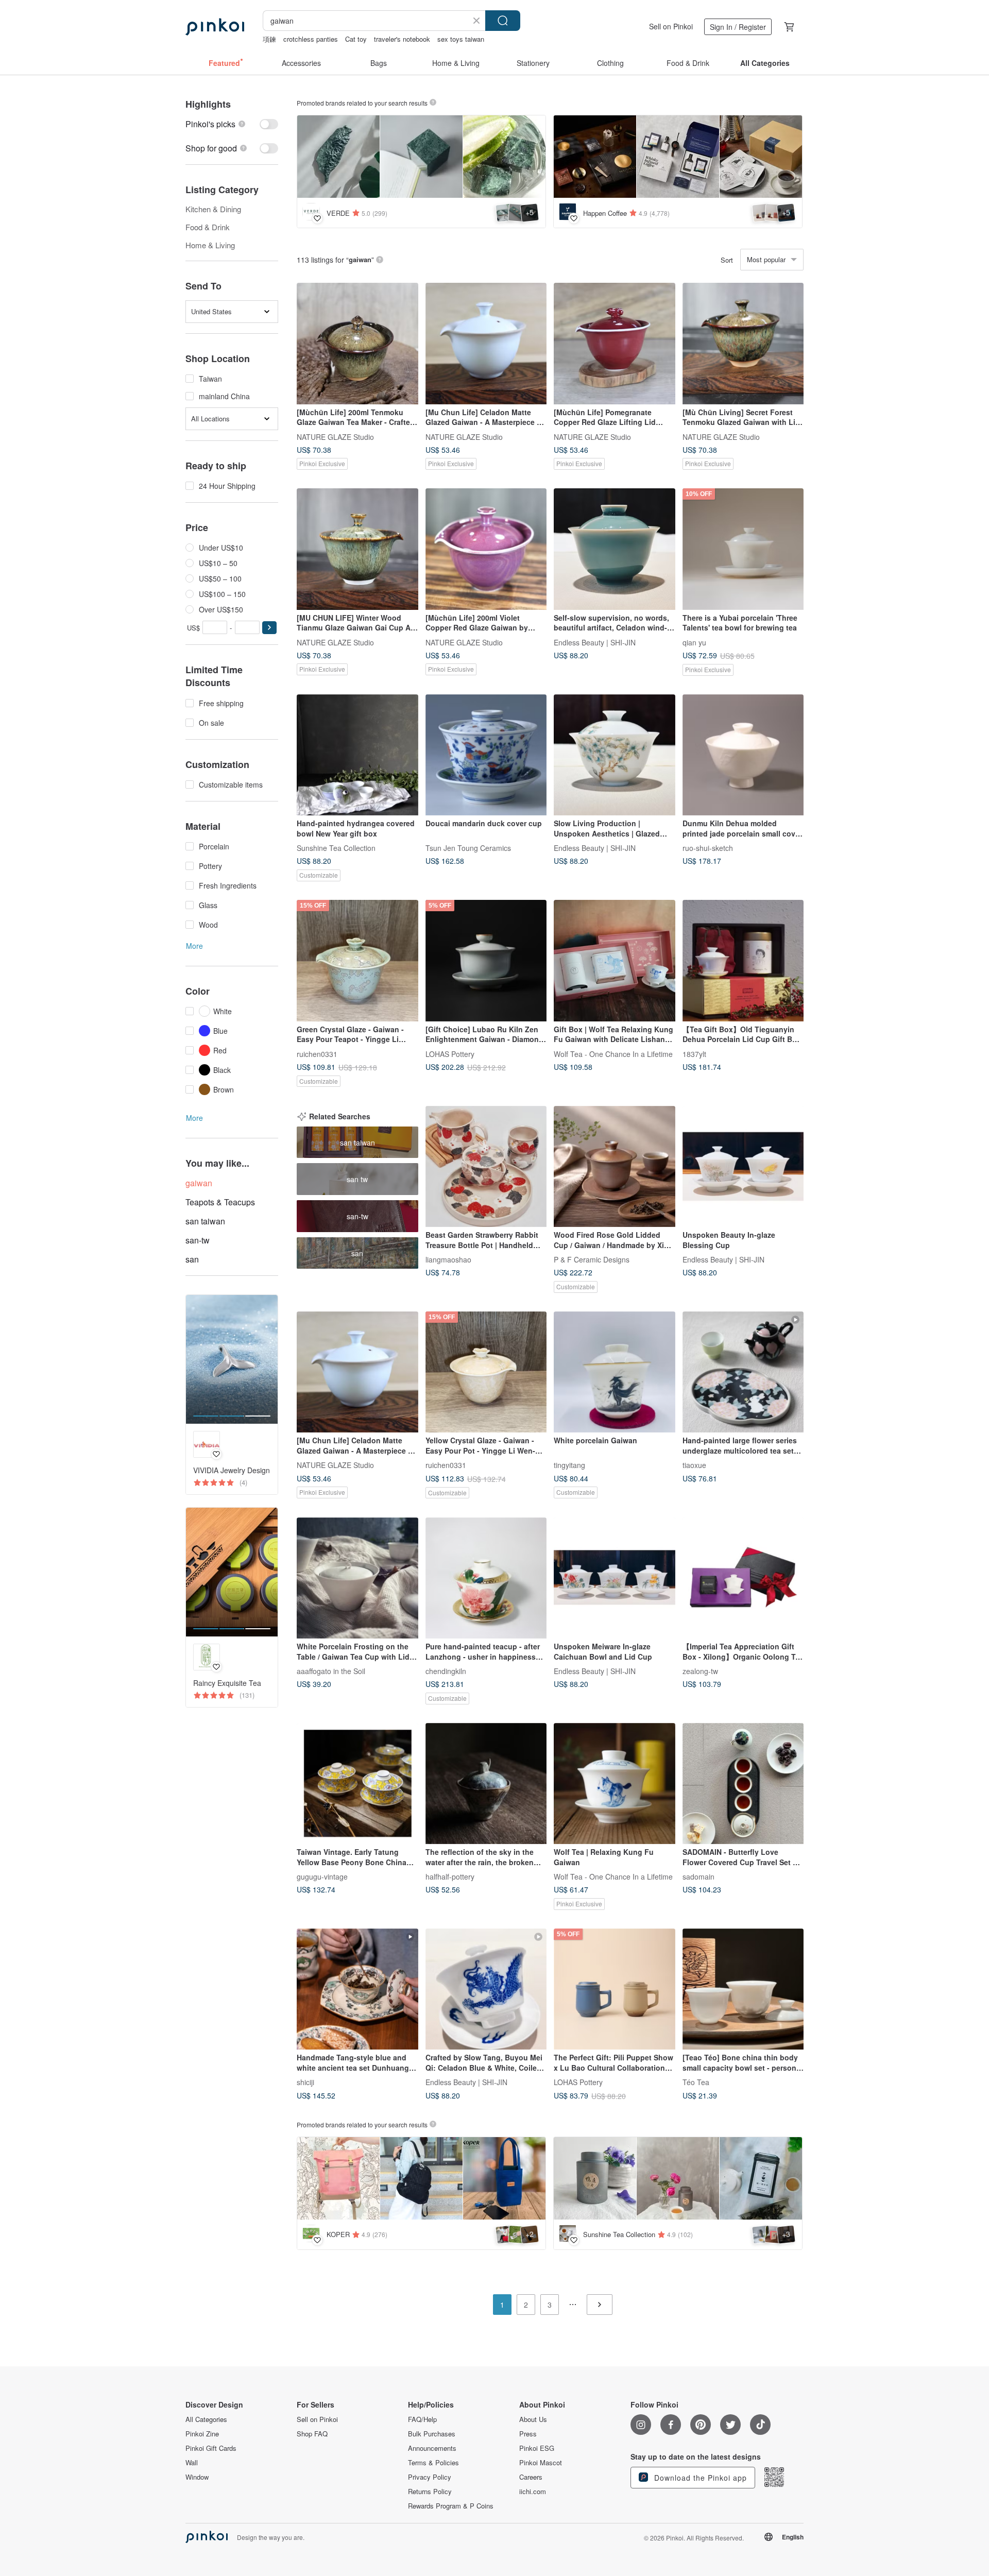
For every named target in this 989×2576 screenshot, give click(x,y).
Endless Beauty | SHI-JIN (595, 642)
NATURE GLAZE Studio (335, 436)
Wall (192, 2463)
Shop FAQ (312, 2434)
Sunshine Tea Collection (336, 848)
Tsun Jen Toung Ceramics (468, 848)
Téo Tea (696, 2082)
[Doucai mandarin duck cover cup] (486, 755)
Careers (531, 2477)
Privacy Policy (430, 2477)
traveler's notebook (402, 39)
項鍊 (269, 39)
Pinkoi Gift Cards (211, 2448)
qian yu (694, 642)
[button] (269, 628)
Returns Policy (430, 2492)
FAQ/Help (422, 2419)
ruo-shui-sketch (708, 848)
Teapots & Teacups (220, 1202)
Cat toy (356, 39)
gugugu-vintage (322, 1876)
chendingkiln (446, 1671)
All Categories (206, 2419)
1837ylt (694, 1053)
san (192, 1259)
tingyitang (569, 1465)
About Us (533, 2419)
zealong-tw (700, 1671)
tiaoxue (694, 1465)
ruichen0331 (317, 1053)
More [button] (194, 946)
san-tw (198, 1240)
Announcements (432, 2448)
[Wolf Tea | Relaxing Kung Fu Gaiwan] (615, 1784)
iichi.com (533, 2492)
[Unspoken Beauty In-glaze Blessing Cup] (743, 1167)
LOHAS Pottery (450, 1053)
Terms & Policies (433, 2463)
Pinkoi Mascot (541, 2463)
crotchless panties (311, 39)
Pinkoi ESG (537, 2448)
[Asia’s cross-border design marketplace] (215, 27)
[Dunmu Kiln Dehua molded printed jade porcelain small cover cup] (743, 755)
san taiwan (205, 1221)
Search (503, 21)
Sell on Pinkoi (671, 26)
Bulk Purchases (432, 2434)
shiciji (305, 2082)
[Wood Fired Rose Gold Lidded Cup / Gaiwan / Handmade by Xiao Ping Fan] (615, 1167)
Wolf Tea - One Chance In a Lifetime (613, 1053)
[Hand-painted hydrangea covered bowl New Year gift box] (357, 755)
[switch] (232, 124)
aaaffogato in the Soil (331, 1671)
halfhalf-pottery (450, 1876)
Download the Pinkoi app (699, 2478)
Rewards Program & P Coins (451, 2506)
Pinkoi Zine (202, 2434)
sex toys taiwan (461, 39)
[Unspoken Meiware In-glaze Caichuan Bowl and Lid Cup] (615, 1578)
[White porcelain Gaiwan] (615, 1372)
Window (197, 2477)
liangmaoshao (448, 1259)
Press (528, 2434)
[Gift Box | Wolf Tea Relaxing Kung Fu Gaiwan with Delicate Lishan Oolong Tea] (615, 961)
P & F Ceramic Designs (592, 1259)
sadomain (698, 1876)
